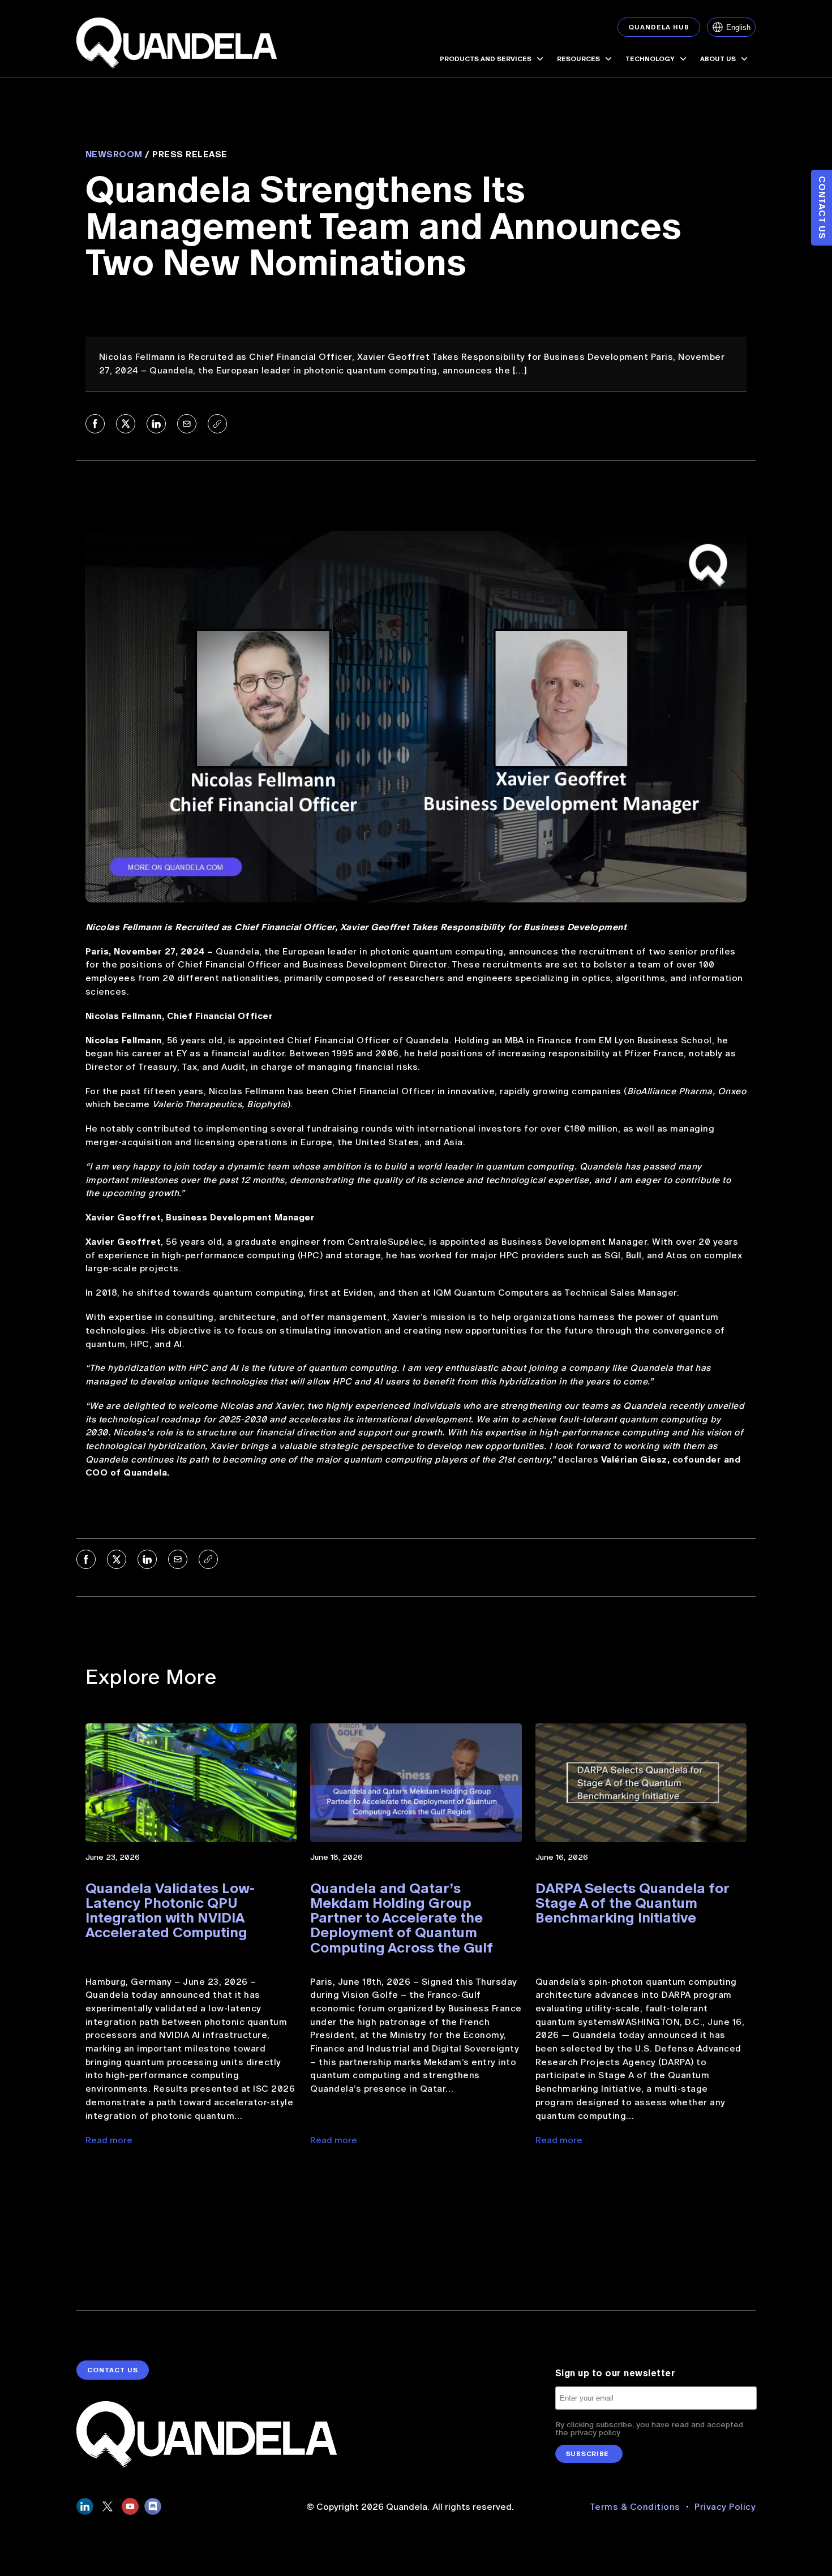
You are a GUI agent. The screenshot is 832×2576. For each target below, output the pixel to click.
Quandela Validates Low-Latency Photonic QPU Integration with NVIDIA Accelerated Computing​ (170, 1911)
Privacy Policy (725, 2507)
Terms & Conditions (636, 2507)
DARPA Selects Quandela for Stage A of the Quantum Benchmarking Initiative (632, 1903)
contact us (113, 2370)
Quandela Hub (659, 27)
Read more (109, 2140)
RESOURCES (578, 59)
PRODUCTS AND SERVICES (486, 59)
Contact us (822, 208)
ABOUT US (718, 59)
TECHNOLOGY (650, 59)
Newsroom (114, 154)
